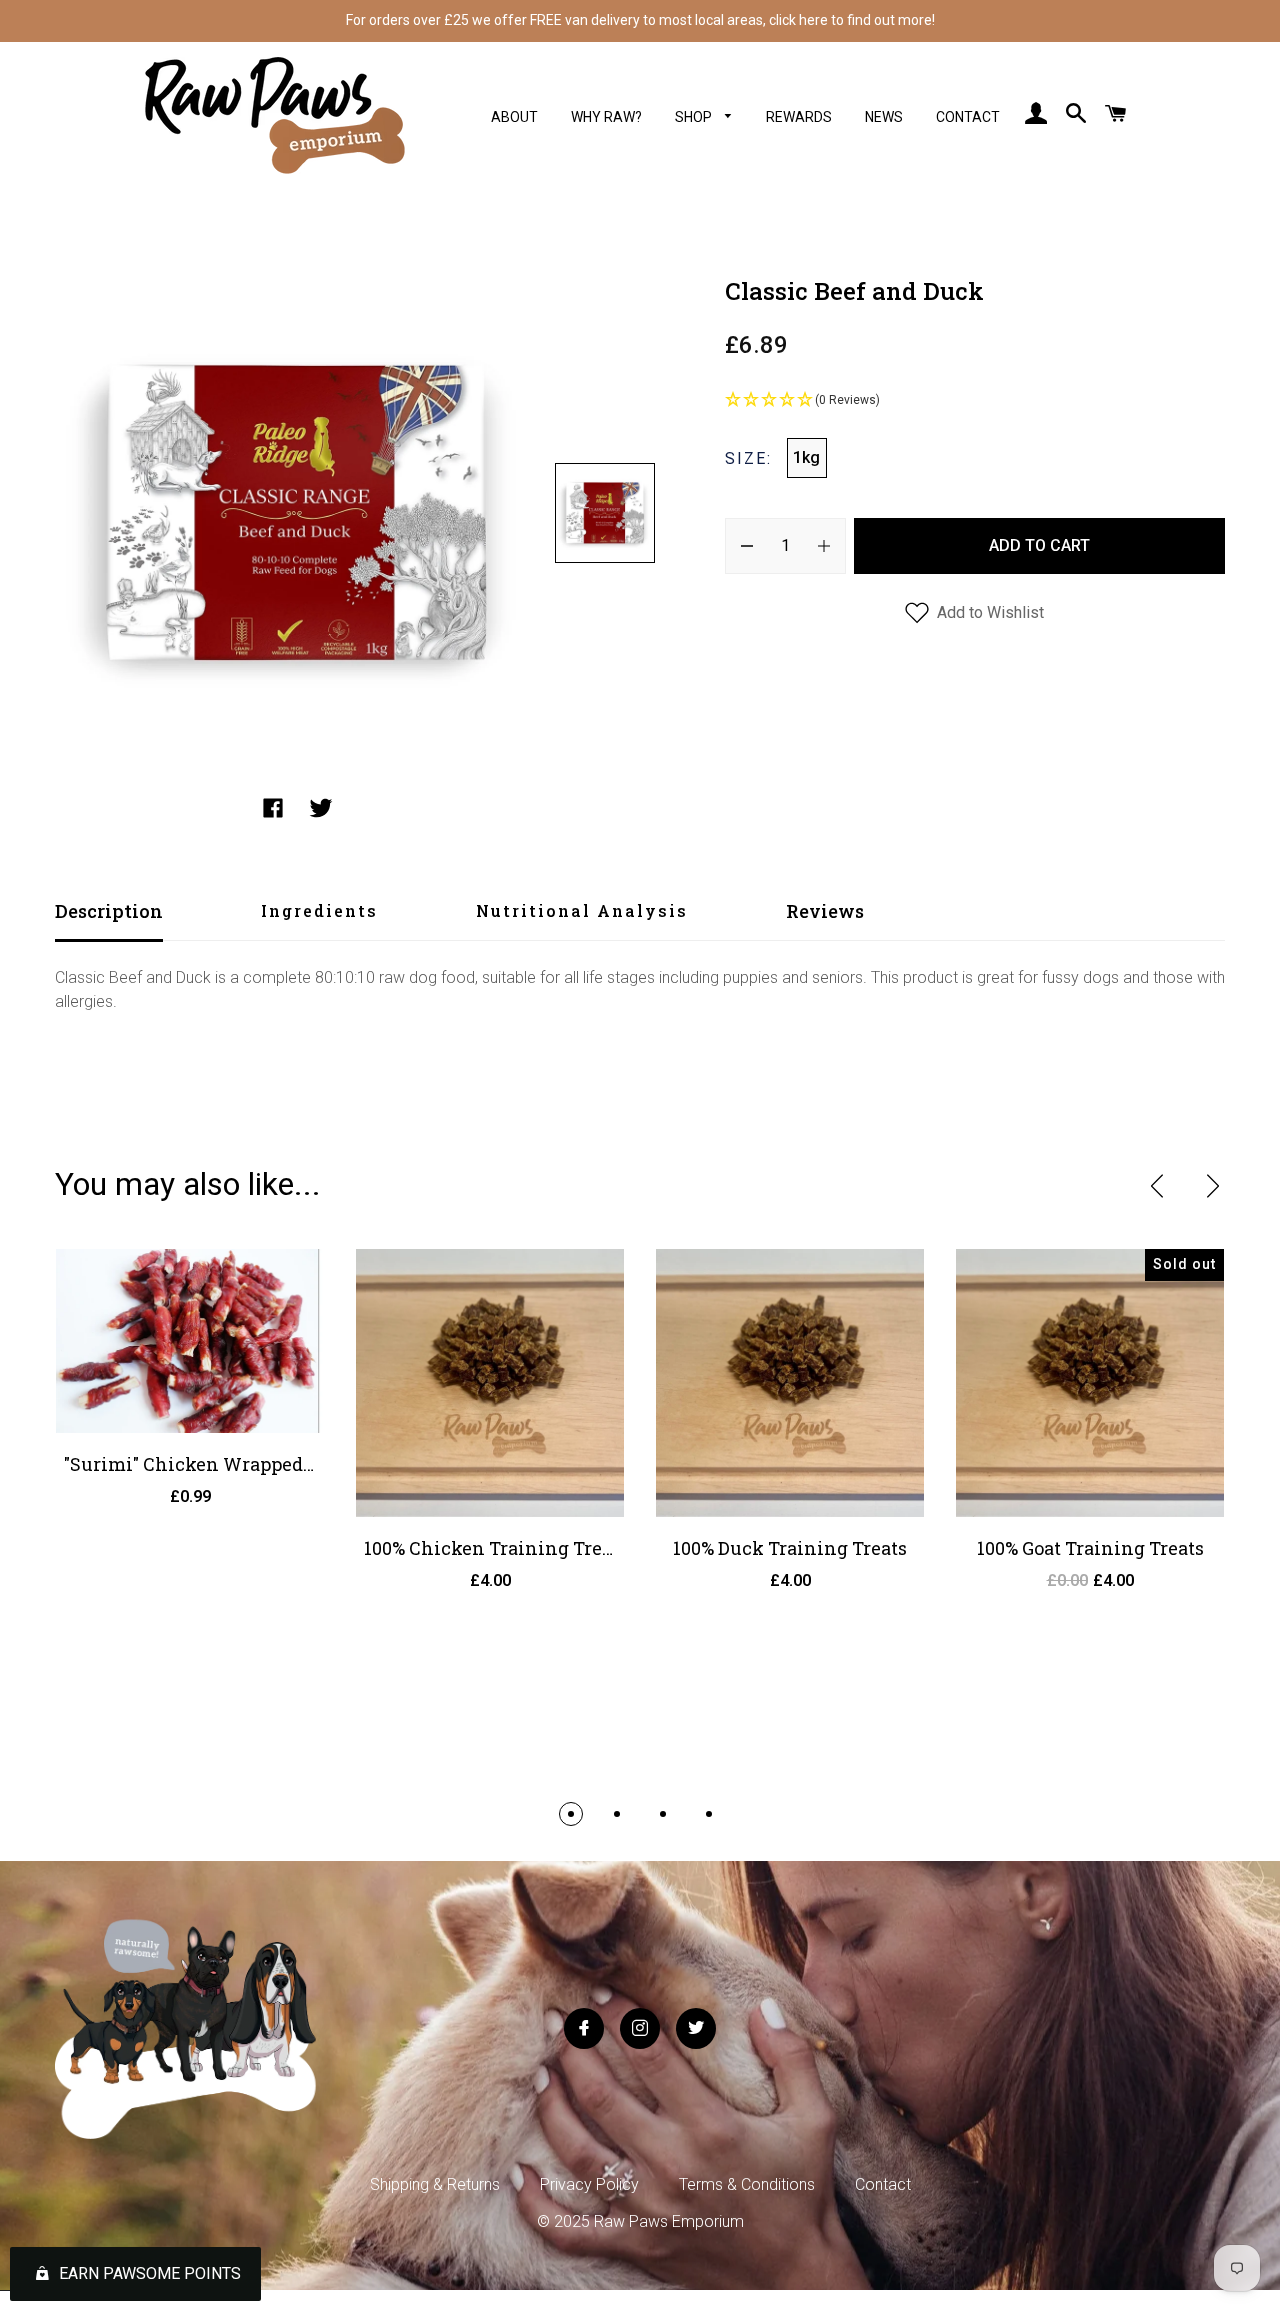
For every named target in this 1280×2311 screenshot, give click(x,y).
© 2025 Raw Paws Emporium (640, 2221)
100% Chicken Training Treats (496, 1548)
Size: (748, 458)
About (514, 117)
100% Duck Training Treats (790, 1548)
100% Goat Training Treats (1090, 1548)
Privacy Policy (589, 2184)
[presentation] (1157, 1186)
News (884, 117)
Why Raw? (606, 117)
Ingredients (319, 910)
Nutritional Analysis (582, 910)
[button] (975, 401)
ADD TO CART (1039, 545)
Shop (695, 117)
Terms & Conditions (747, 2184)
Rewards (799, 117)
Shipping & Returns (435, 2184)
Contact (968, 117)
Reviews (825, 911)
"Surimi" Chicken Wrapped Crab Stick (231, 1464)
